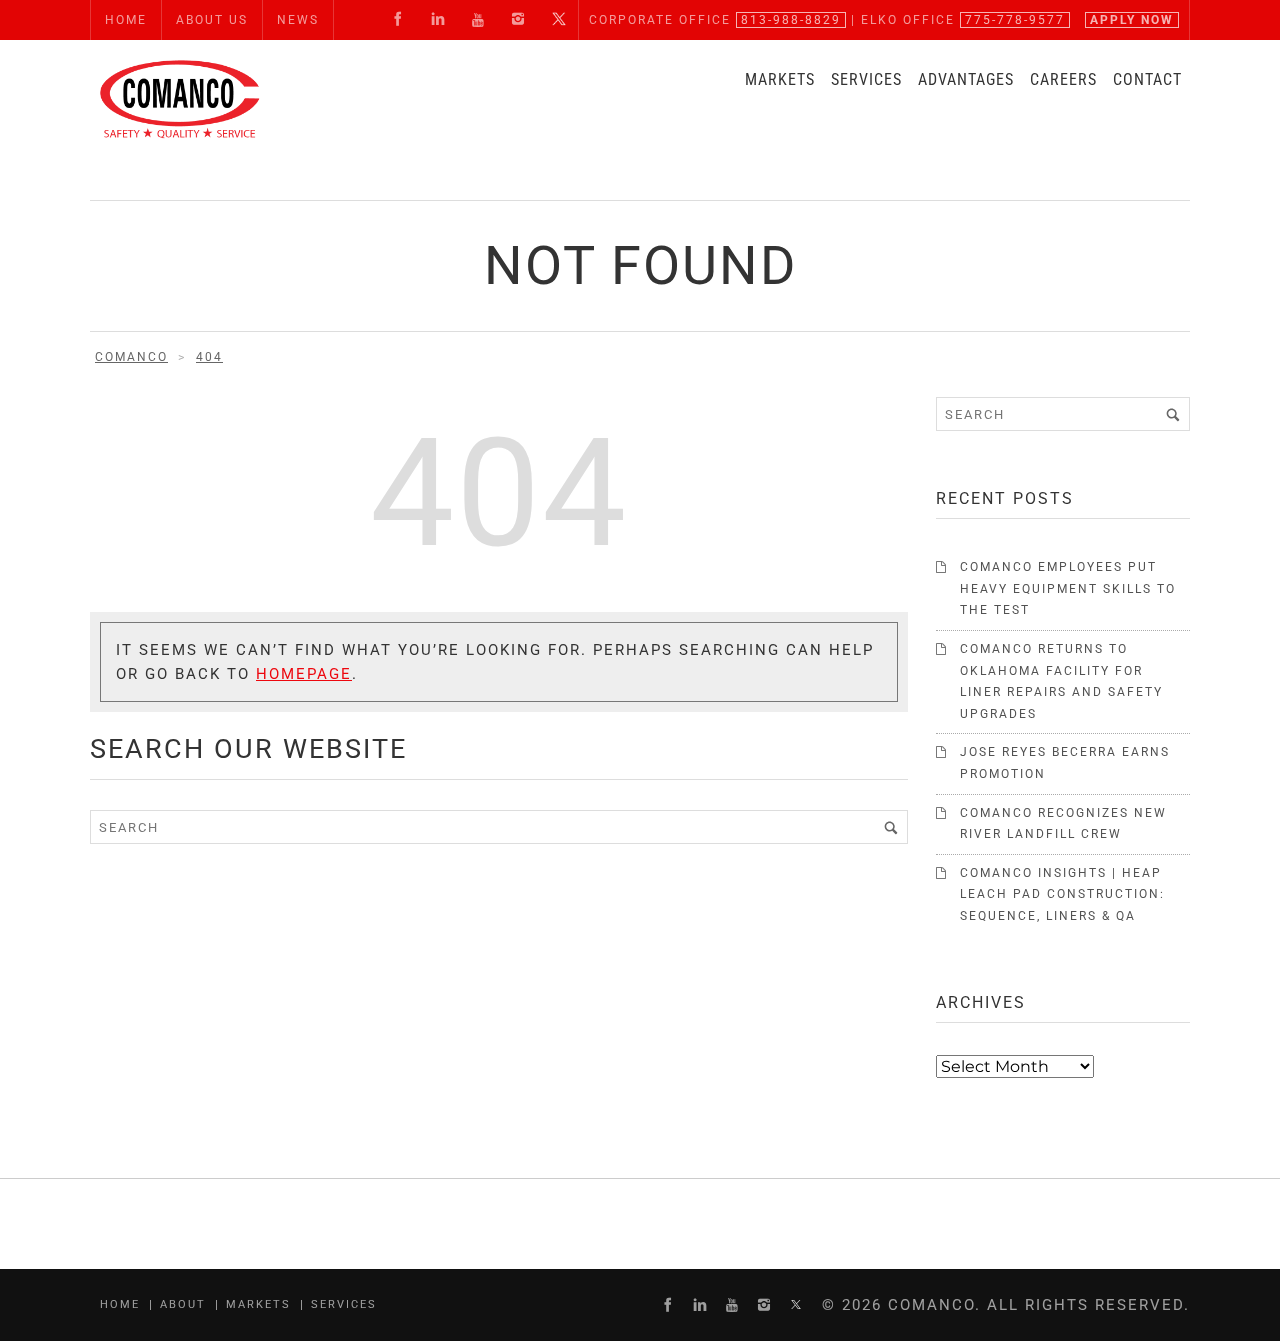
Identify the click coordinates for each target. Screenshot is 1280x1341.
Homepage (304, 674)
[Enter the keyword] (891, 827)
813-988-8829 (791, 20)
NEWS (298, 20)
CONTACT (1147, 79)
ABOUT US (212, 20)
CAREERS (1063, 79)
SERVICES (866, 79)
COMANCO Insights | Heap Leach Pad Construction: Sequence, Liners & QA (1062, 894)
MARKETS (780, 79)
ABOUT (183, 1304)
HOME (126, 20)
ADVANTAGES (966, 79)
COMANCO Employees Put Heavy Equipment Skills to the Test (1068, 588)
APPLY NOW (1132, 20)
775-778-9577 (1015, 20)
